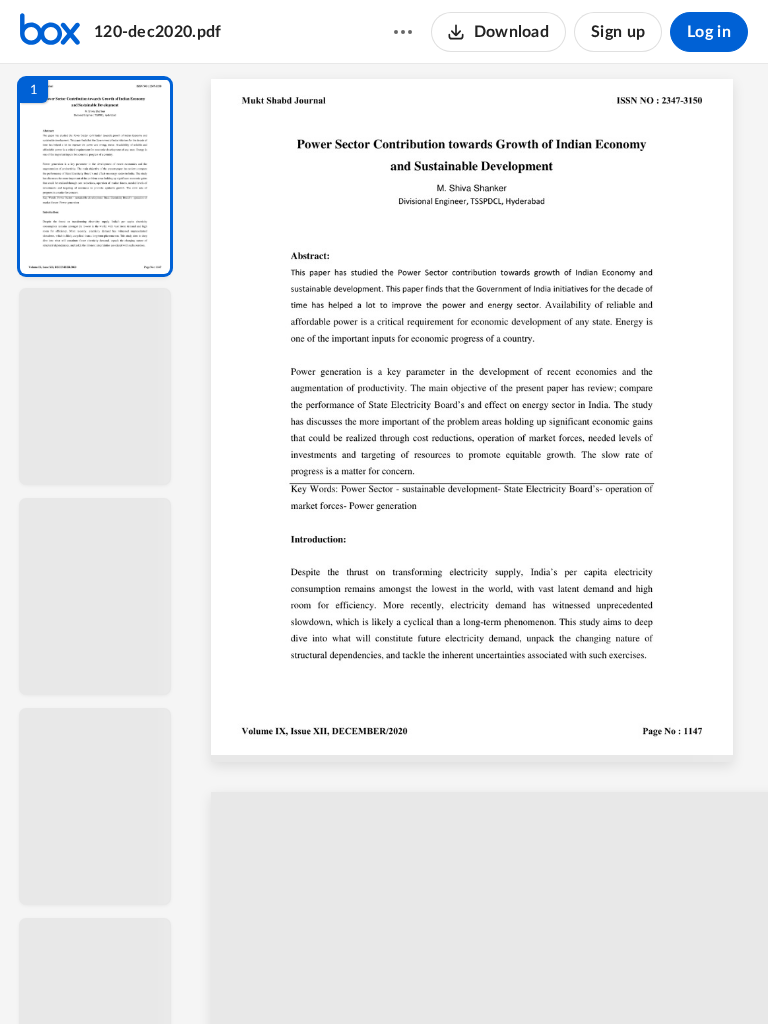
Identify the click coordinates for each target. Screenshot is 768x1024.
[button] (95, 176)
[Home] (50, 32)
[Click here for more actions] (403, 32)
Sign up (618, 32)
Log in (709, 32)
